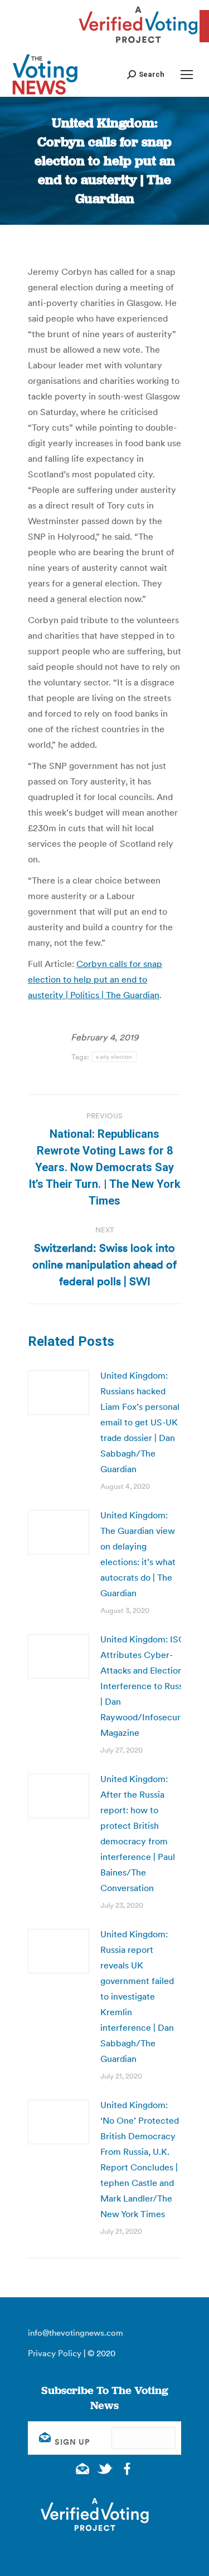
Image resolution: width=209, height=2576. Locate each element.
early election (114, 1057)
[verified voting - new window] (138, 45)
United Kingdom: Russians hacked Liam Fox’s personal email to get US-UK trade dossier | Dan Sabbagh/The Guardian (140, 1422)
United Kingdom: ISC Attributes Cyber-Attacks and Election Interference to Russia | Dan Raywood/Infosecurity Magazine (146, 1686)
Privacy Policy (55, 2353)
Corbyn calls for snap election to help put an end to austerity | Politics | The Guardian (95, 979)
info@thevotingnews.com (76, 2333)
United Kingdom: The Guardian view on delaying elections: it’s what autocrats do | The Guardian (138, 1554)
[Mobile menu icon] (187, 75)
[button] (146, 74)
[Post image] (59, 1393)
